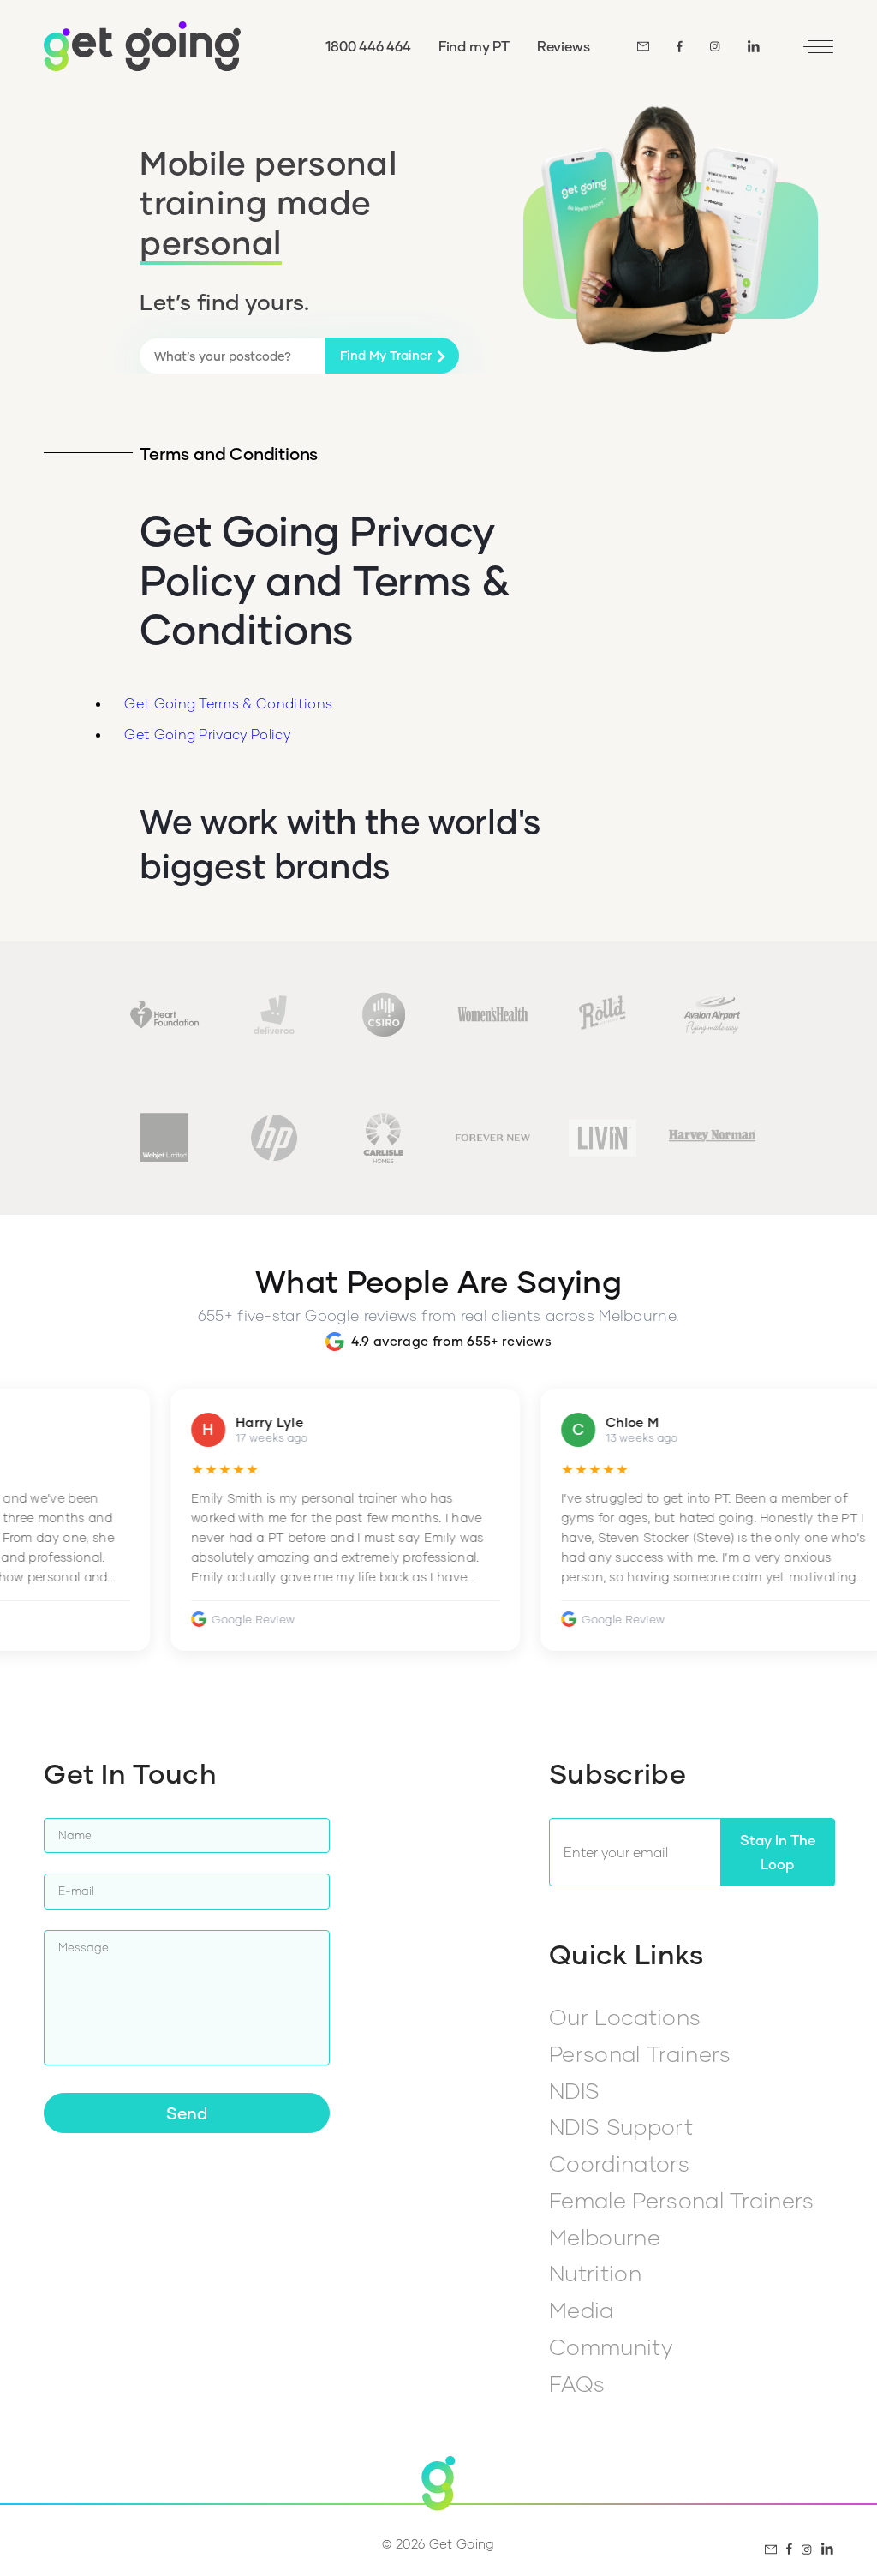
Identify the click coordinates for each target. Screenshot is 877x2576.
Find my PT (474, 46)
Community (611, 2346)
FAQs (577, 2383)
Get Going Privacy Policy (207, 734)
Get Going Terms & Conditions (228, 703)
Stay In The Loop (778, 1852)
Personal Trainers (640, 2053)
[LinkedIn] (754, 46)
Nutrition (595, 2273)
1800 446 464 (368, 46)
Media (582, 2310)
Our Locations (625, 2017)
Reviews (564, 46)
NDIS (574, 2090)
